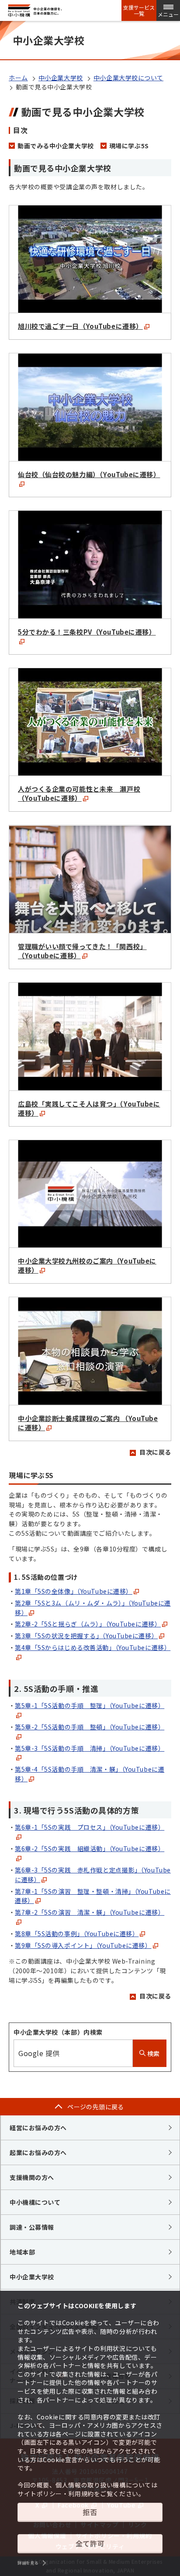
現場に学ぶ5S (129, 146)
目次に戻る (155, 1452)
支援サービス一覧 (139, 10)
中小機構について (35, 2202)
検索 (153, 2053)
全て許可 (90, 2543)
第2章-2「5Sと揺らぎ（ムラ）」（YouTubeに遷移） (88, 1624)
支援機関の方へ (32, 2177)
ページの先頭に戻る (96, 2107)
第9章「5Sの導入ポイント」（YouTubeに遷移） (83, 1945)
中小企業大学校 (61, 78)
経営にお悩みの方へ (38, 2128)
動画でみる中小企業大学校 (56, 146)
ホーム (18, 78)
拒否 (90, 2512)
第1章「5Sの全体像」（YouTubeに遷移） (74, 1591)
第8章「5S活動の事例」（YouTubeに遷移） (77, 1934)
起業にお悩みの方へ (38, 2152)
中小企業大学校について (128, 78)
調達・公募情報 (32, 2227)
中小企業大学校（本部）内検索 (58, 2032)
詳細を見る (28, 2563)
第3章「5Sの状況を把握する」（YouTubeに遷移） (86, 1636)
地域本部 (22, 2252)
